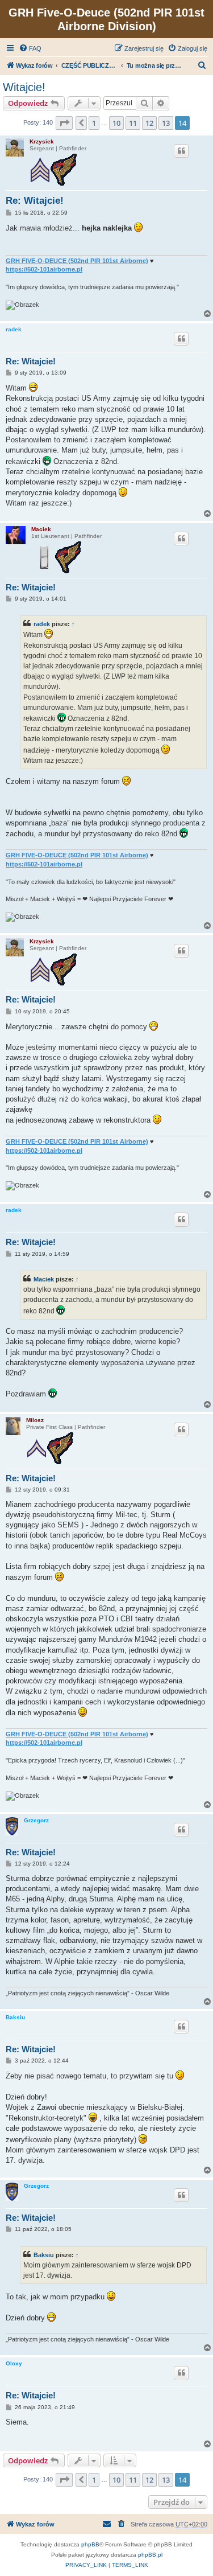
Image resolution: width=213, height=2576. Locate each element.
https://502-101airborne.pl (44, 269)
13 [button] (166, 123)
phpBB (90, 2544)
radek (14, 329)
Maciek (41, 529)
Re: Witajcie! (35, 201)
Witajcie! (24, 87)
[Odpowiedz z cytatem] (181, 151)
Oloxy (14, 2363)
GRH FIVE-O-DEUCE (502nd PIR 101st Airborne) (77, 261)
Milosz (35, 1420)
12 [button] (149, 123)
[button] (64, 123)
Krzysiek (42, 141)
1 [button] (94, 123)
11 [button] (133, 123)
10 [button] (116, 123)
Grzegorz (36, 1820)
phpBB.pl (150, 2555)
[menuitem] (30, 48)
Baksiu (15, 2017)
